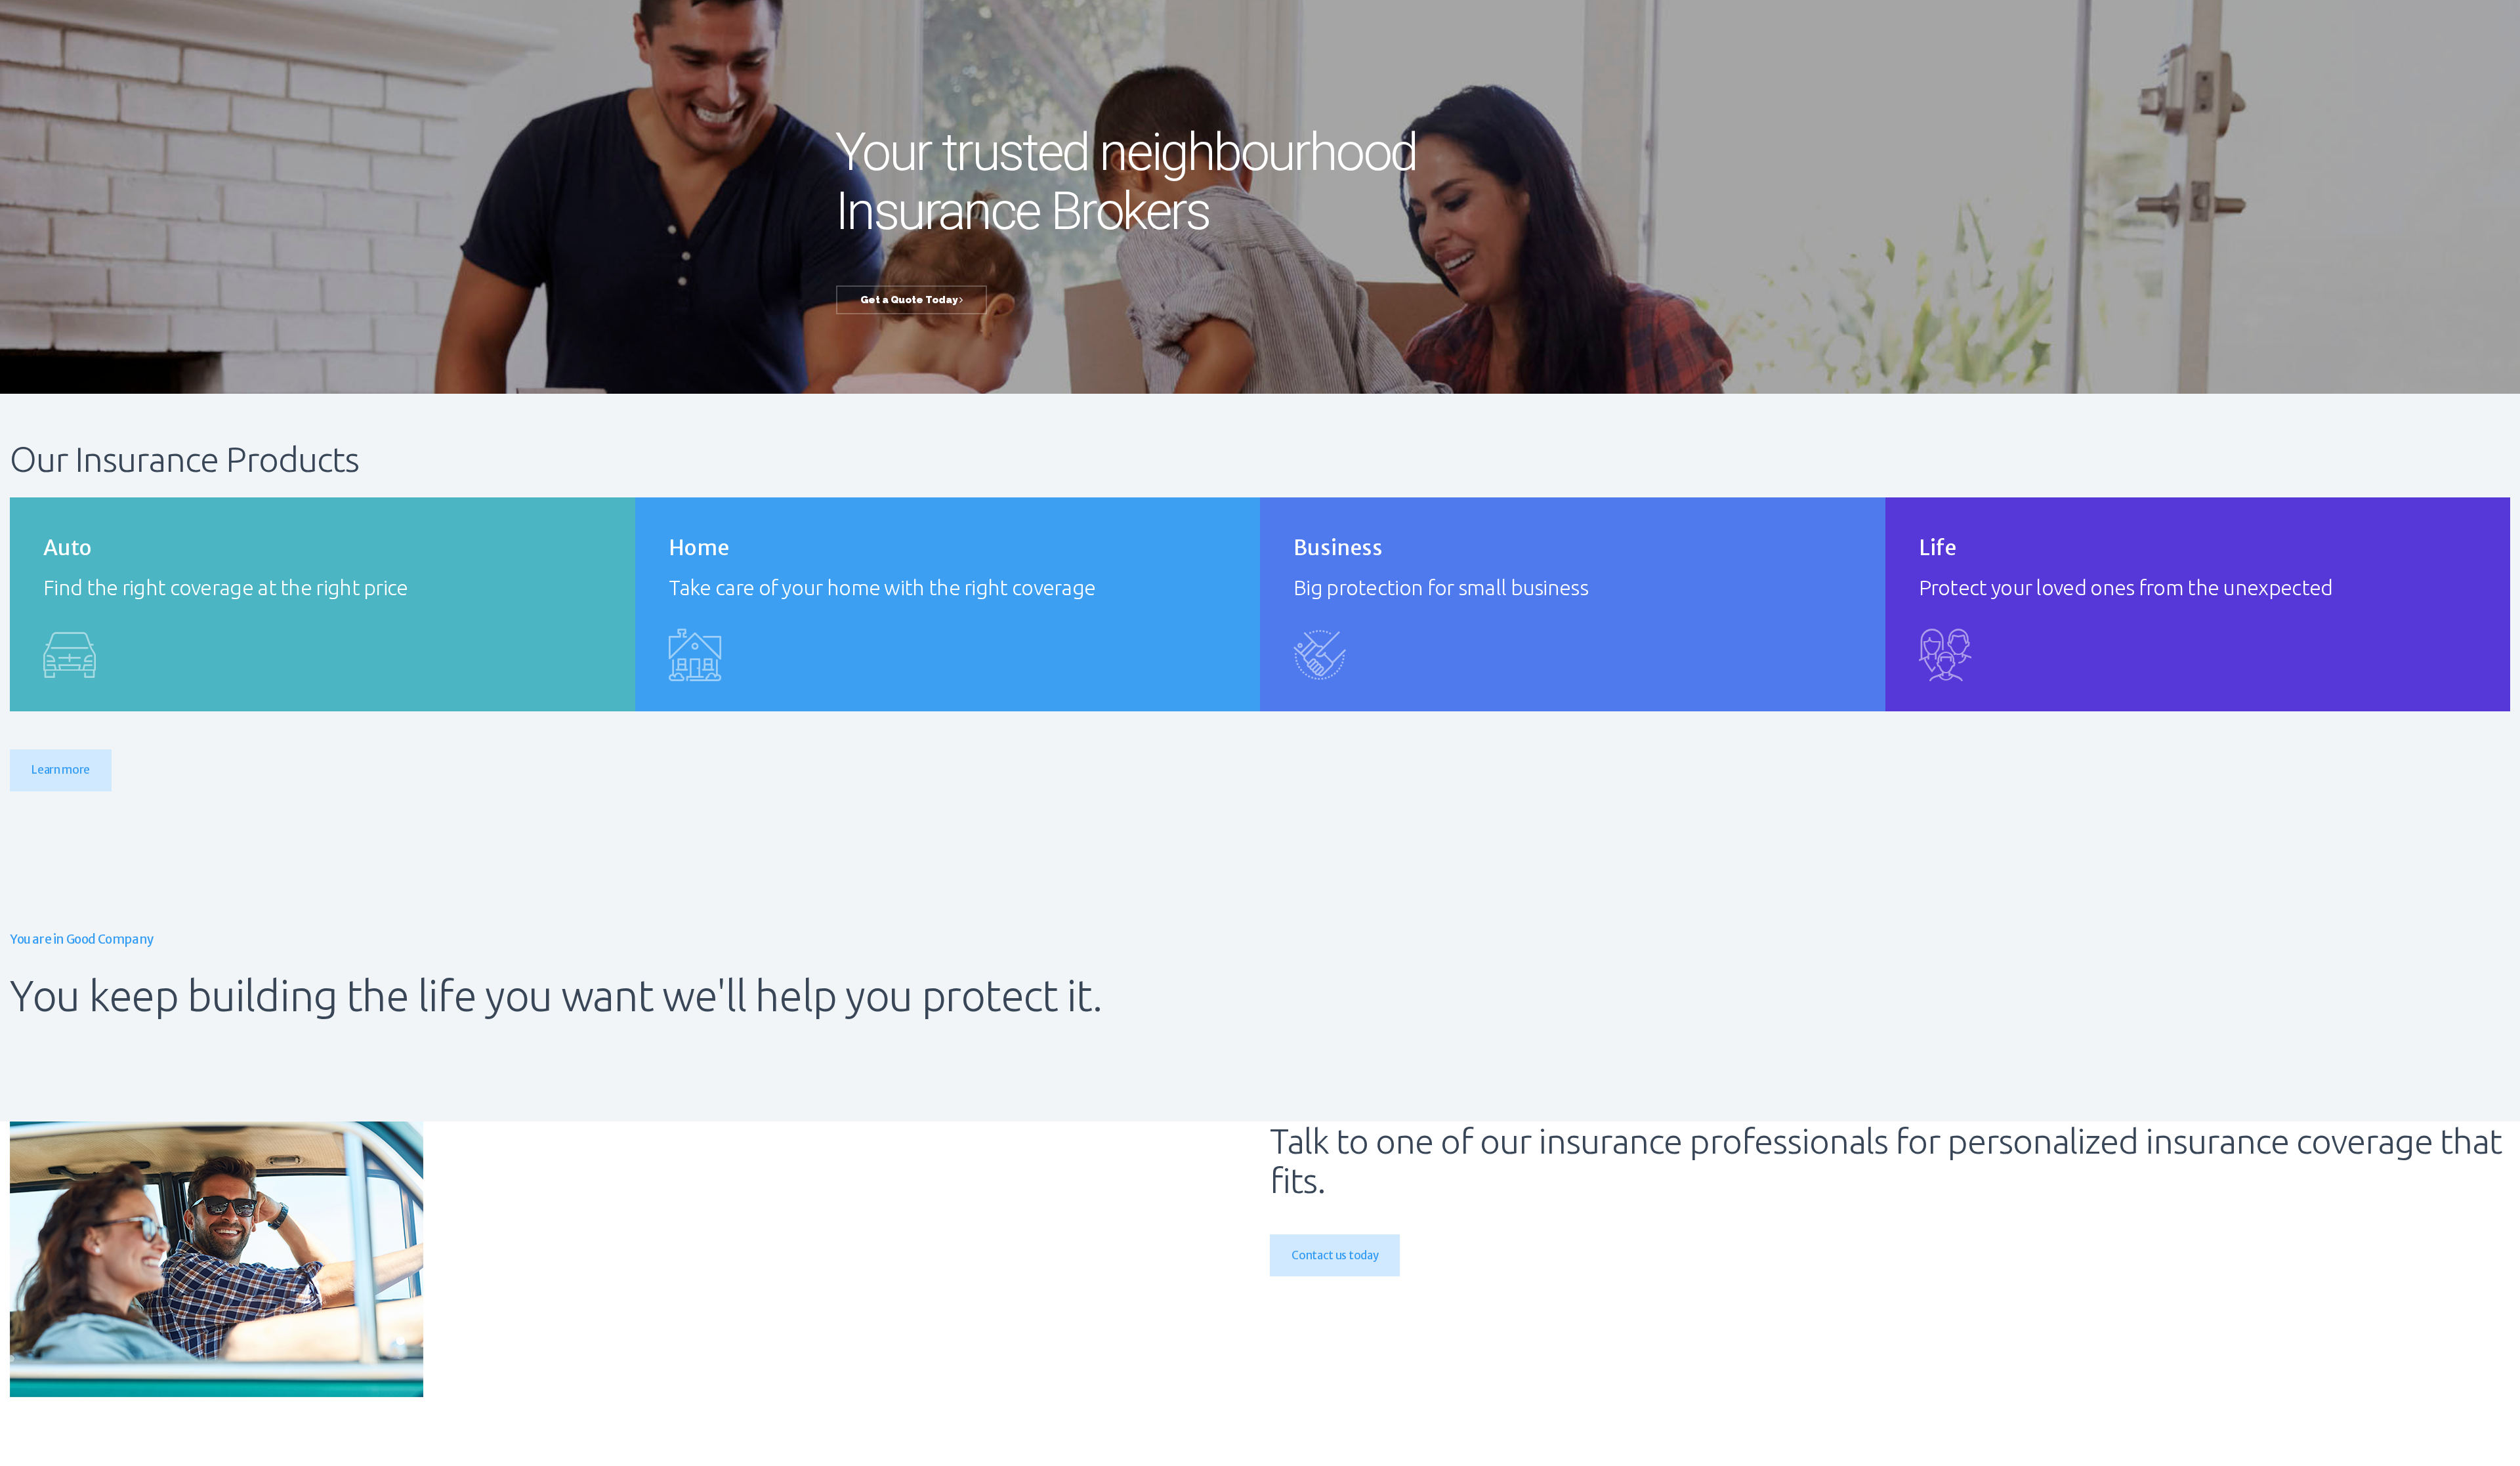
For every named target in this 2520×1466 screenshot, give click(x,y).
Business (1338, 548)
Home (699, 548)
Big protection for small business (1441, 588)
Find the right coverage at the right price (226, 588)
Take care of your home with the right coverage (882, 588)
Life (1938, 548)
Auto (68, 548)
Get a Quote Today (910, 300)
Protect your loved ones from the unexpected (2126, 588)
